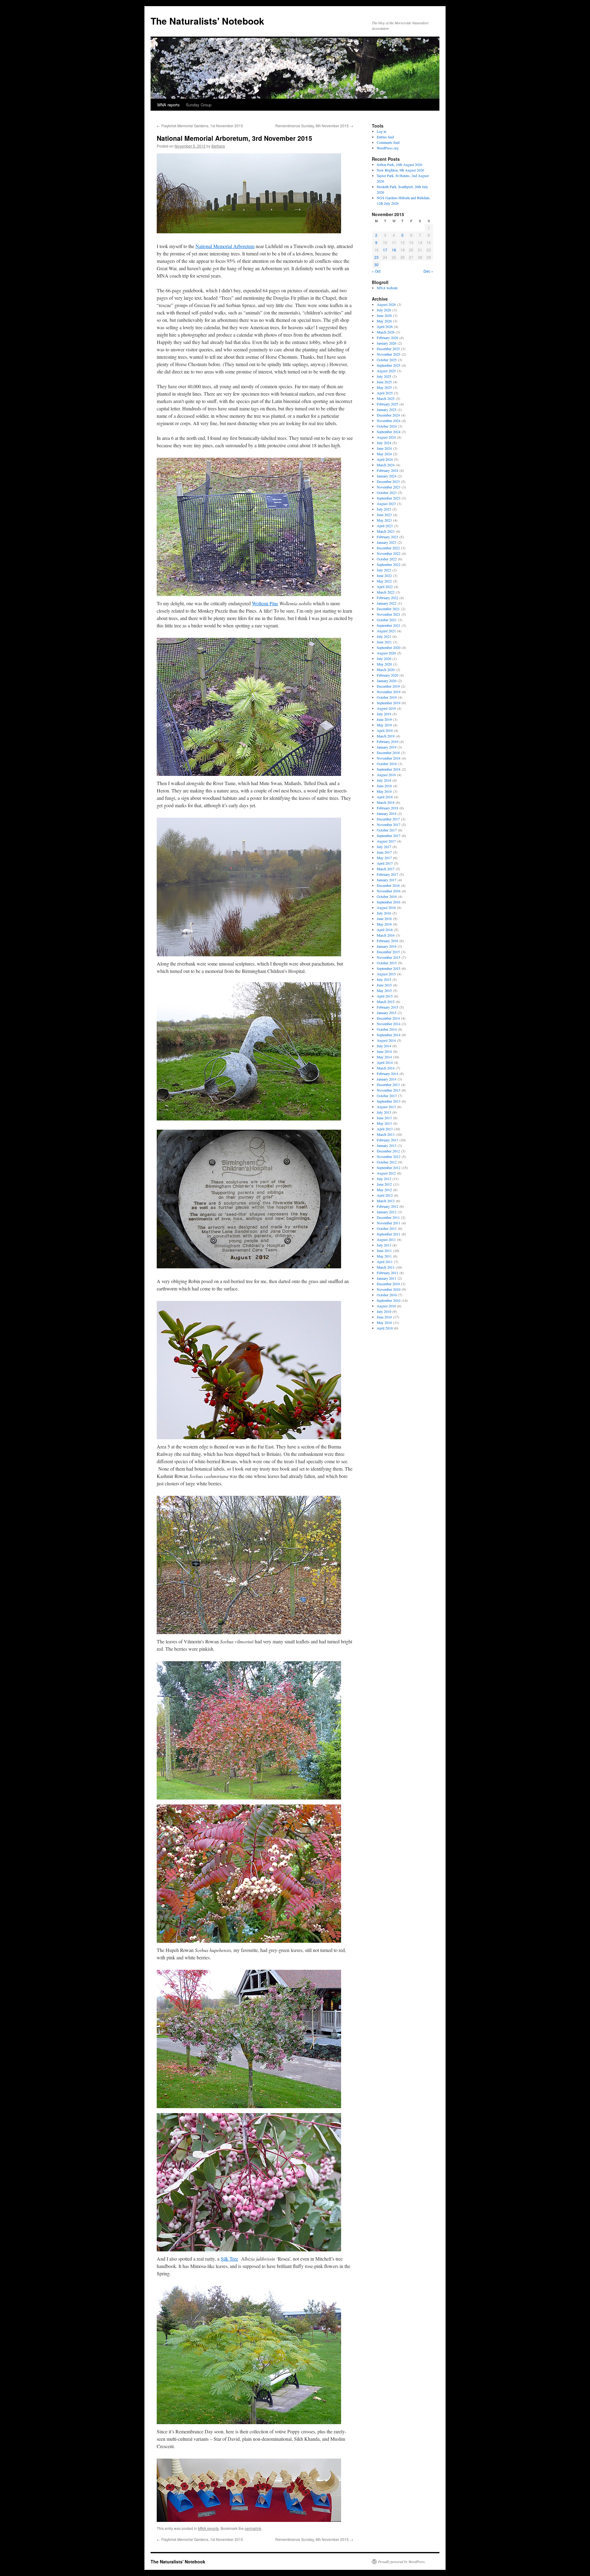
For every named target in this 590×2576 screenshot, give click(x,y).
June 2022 (384, 575)
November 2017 (389, 824)
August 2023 (386, 504)
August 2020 (386, 653)
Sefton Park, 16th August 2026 (399, 164)
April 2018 (385, 797)
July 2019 (384, 714)
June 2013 (384, 1118)
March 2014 (386, 1068)
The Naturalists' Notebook (207, 21)
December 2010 (388, 1284)
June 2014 (384, 1051)
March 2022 (386, 592)
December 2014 (388, 1018)
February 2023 (387, 537)
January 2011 (387, 1278)
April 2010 (385, 1328)
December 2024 (388, 415)
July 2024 (384, 443)
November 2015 (389, 957)
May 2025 (384, 387)
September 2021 (389, 625)
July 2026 (384, 310)
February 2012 (387, 1206)
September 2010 (389, 1300)
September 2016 (389, 902)
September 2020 (389, 647)
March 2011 (386, 1267)
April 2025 (385, 393)
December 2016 (388, 885)
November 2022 (389, 553)
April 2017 (385, 863)
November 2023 (389, 487)
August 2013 (386, 1107)
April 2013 (385, 1129)
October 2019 (387, 697)
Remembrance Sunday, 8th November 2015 (314, 126)
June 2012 (384, 1184)
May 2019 (384, 725)
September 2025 (389, 365)
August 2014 (386, 1040)
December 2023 (388, 481)
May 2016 (384, 924)
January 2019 (387, 747)
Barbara (218, 146)
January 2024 (387, 476)
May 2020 (384, 664)
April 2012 (385, 1195)
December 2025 (388, 349)
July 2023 (384, 509)
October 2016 (387, 896)
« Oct (376, 271)
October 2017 (387, 830)
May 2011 (384, 1256)
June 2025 (384, 382)
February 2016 (387, 941)
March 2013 (386, 1134)
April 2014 (385, 1062)
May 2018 (384, 791)
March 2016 (386, 935)
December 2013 (388, 1085)
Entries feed (385, 137)
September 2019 (389, 703)
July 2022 (384, 570)
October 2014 (387, 1029)
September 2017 (389, 836)
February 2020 (387, 675)
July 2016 (384, 913)
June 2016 (384, 919)
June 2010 (384, 1317)
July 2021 (384, 636)
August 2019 (386, 708)
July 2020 (384, 658)
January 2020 (387, 681)
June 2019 (384, 719)
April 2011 (385, 1262)
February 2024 (387, 470)
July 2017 (384, 847)
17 (385, 250)
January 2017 (387, 880)
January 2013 (387, 1145)
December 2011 (388, 1217)
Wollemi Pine (265, 603)
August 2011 (386, 1239)
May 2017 (384, 858)
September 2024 (389, 432)
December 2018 (388, 753)
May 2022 (384, 581)
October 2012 (387, 1162)
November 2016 (389, 891)
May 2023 (384, 520)
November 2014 (389, 1024)
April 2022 (385, 587)
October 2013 (387, 1096)
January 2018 (387, 813)
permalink (253, 2528)
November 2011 (389, 1223)
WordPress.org (388, 148)
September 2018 (389, 769)
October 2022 (387, 559)
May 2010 (384, 1322)
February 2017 (387, 874)
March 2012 (386, 1201)
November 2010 (389, 1289)
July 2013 (384, 1112)
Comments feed (388, 142)
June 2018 (384, 786)
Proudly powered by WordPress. (402, 2562)
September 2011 (389, 1234)
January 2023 (387, 542)
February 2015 (387, 1007)
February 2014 (387, 1073)
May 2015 (384, 990)
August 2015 (386, 974)
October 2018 (387, 764)
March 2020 (386, 670)
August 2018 (386, 775)
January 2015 (387, 1013)
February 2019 (387, 741)
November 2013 (389, 1090)
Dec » (428, 271)
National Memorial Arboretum (225, 246)
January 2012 (387, 1212)
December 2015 (388, 952)
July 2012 (384, 1179)
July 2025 (384, 376)
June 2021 (384, 642)
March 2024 (386, 465)
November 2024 (389, 421)
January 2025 (387, 409)
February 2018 (387, 808)
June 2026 (384, 315)
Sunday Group (199, 105)
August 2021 (386, 631)
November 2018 (389, 758)
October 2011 (387, 1228)
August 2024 (386, 437)
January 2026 (387, 343)
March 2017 (386, 869)
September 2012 (389, 1167)
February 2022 (387, 598)
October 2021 (387, 620)
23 (376, 257)
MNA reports (169, 105)
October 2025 (387, 360)
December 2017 (388, 819)
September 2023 (389, 498)
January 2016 (387, 946)
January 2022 (387, 603)
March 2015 (386, 1002)
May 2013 (384, 1123)
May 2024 (384, 454)
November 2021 (389, 614)
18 (394, 250)
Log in (382, 131)
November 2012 (389, 1156)
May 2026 (384, 321)
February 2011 (387, 1273)
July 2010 (384, 1311)
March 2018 (386, 802)
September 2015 (389, 968)
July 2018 (384, 780)
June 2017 (384, 852)
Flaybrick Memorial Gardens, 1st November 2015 (200, 126)
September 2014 (389, 1035)
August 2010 (386, 1306)
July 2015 (384, 979)
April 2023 (385, 526)
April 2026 (385, 326)
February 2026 (387, 338)
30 (376, 265)
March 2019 (386, 736)
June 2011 (384, 1250)
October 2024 (387, 426)
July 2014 (384, 1046)
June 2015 (384, 985)
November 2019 (389, 692)
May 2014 (384, 1057)
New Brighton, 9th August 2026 (400, 170)
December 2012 (388, 1151)
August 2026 (386, 304)
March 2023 (386, 531)
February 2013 (387, 1140)
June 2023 (384, 515)
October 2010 (387, 1295)
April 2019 (385, 730)
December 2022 (388, 548)
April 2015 (385, 996)
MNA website (387, 288)
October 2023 (387, 492)
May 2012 (384, 1190)
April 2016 (385, 930)
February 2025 (387, 404)
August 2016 (386, 907)
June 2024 (384, 448)
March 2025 (386, 398)
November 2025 (389, 354)
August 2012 (386, 1173)
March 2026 (386, 332)
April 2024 (385, 459)
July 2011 (384, 1245)
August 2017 (386, 841)
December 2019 (388, 686)
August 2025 (386, 371)
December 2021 (388, 609)
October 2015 (387, 963)
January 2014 (387, 1079)
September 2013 (389, 1101)
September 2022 (389, 564)
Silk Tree (229, 2259)
